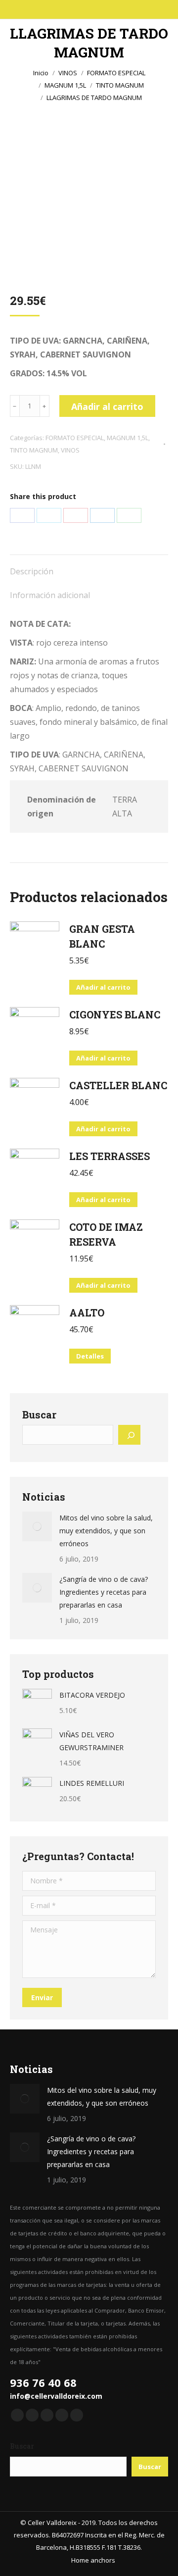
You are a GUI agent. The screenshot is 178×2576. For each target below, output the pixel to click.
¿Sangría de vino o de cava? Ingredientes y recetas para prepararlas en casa (104, 1592)
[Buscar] (129, 1435)
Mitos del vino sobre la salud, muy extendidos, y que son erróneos (106, 1531)
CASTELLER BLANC (118, 1085)
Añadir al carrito (107, 406)
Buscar (22, 2446)
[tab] (89, 566)
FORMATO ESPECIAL (75, 438)
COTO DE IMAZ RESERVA (106, 1234)
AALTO (87, 1313)
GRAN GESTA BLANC (102, 936)
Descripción (32, 571)
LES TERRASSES (110, 1156)
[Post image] (37, 1526)
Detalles (90, 1356)
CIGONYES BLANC (115, 1014)
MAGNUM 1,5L (128, 438)
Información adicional (50, 595)
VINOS (70, 450)
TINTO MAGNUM (34, 450)
